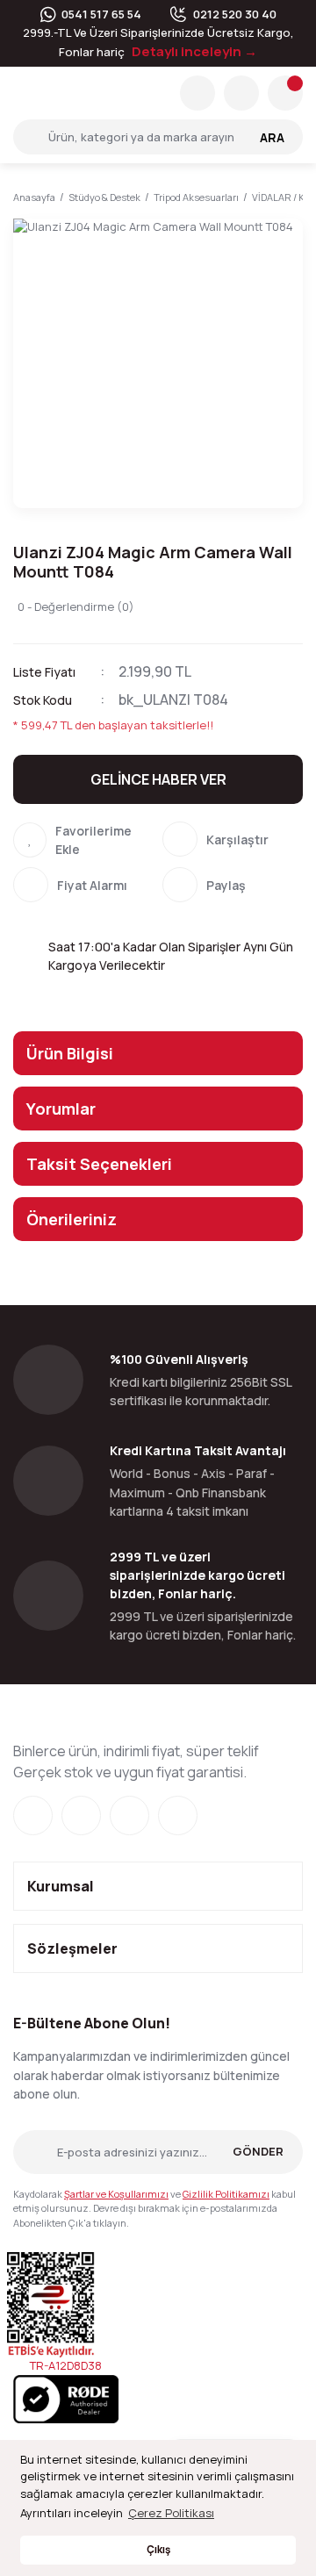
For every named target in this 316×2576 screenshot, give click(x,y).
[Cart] (285, 93)
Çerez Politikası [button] (171, 2513)
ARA (272, 137)
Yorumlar (61, 1109)
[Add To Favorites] (83, 840)
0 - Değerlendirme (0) (76, 606)
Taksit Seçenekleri (99, 1164)
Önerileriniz (72, 1219)
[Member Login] (241, 93)
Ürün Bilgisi (70, 1053)
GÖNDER (258, 2151)
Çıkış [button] (158, 2550)
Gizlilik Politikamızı (226, 2194)
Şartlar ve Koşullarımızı (116, 2194)
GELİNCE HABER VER (158, 779)
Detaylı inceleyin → (194, 51)
